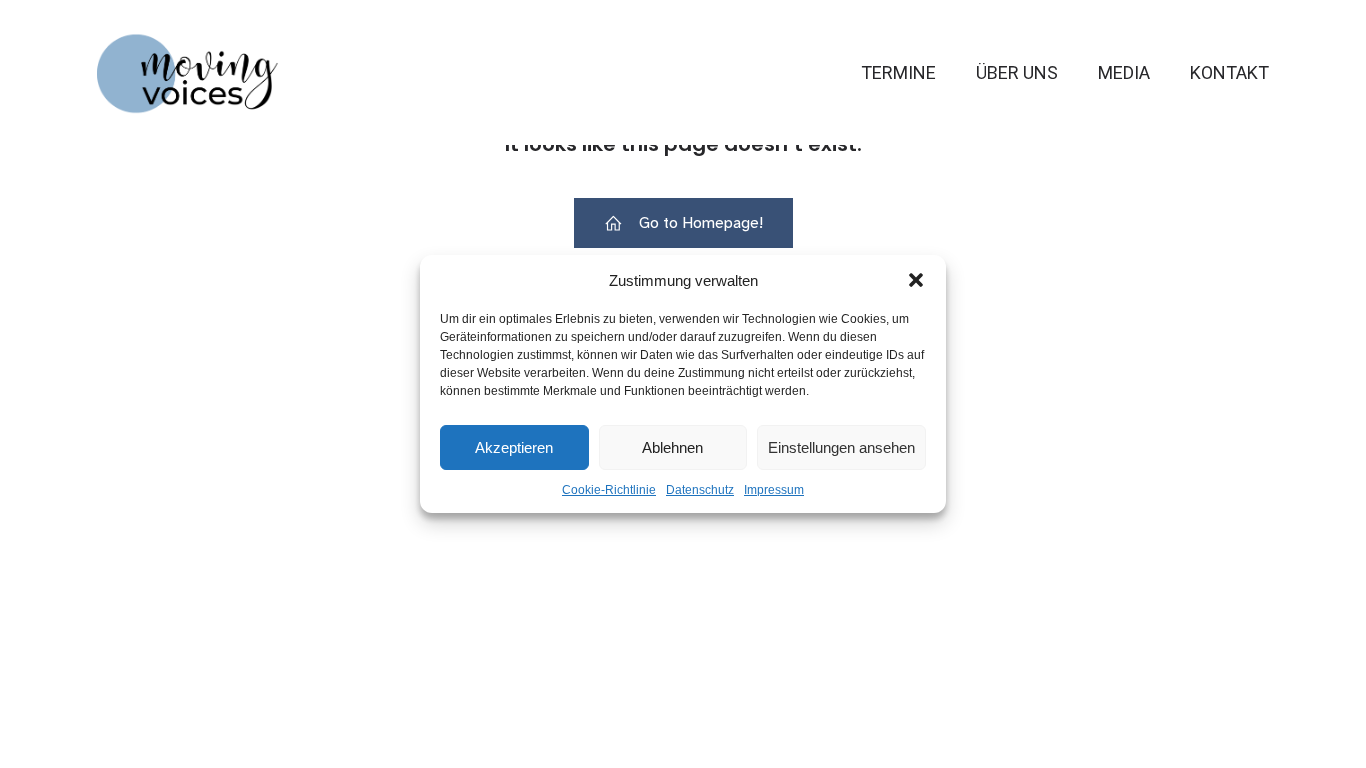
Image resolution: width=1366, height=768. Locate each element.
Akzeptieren (514, 447)
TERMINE (898, 72)
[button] (916, 280)
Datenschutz (700, 490)
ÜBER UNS (1017, 72)
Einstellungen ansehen (841, 447)
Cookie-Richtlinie (609, 490)
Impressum (774, 490)
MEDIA (1124, 72)
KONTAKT (1229, 72)
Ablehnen (672, 447)
